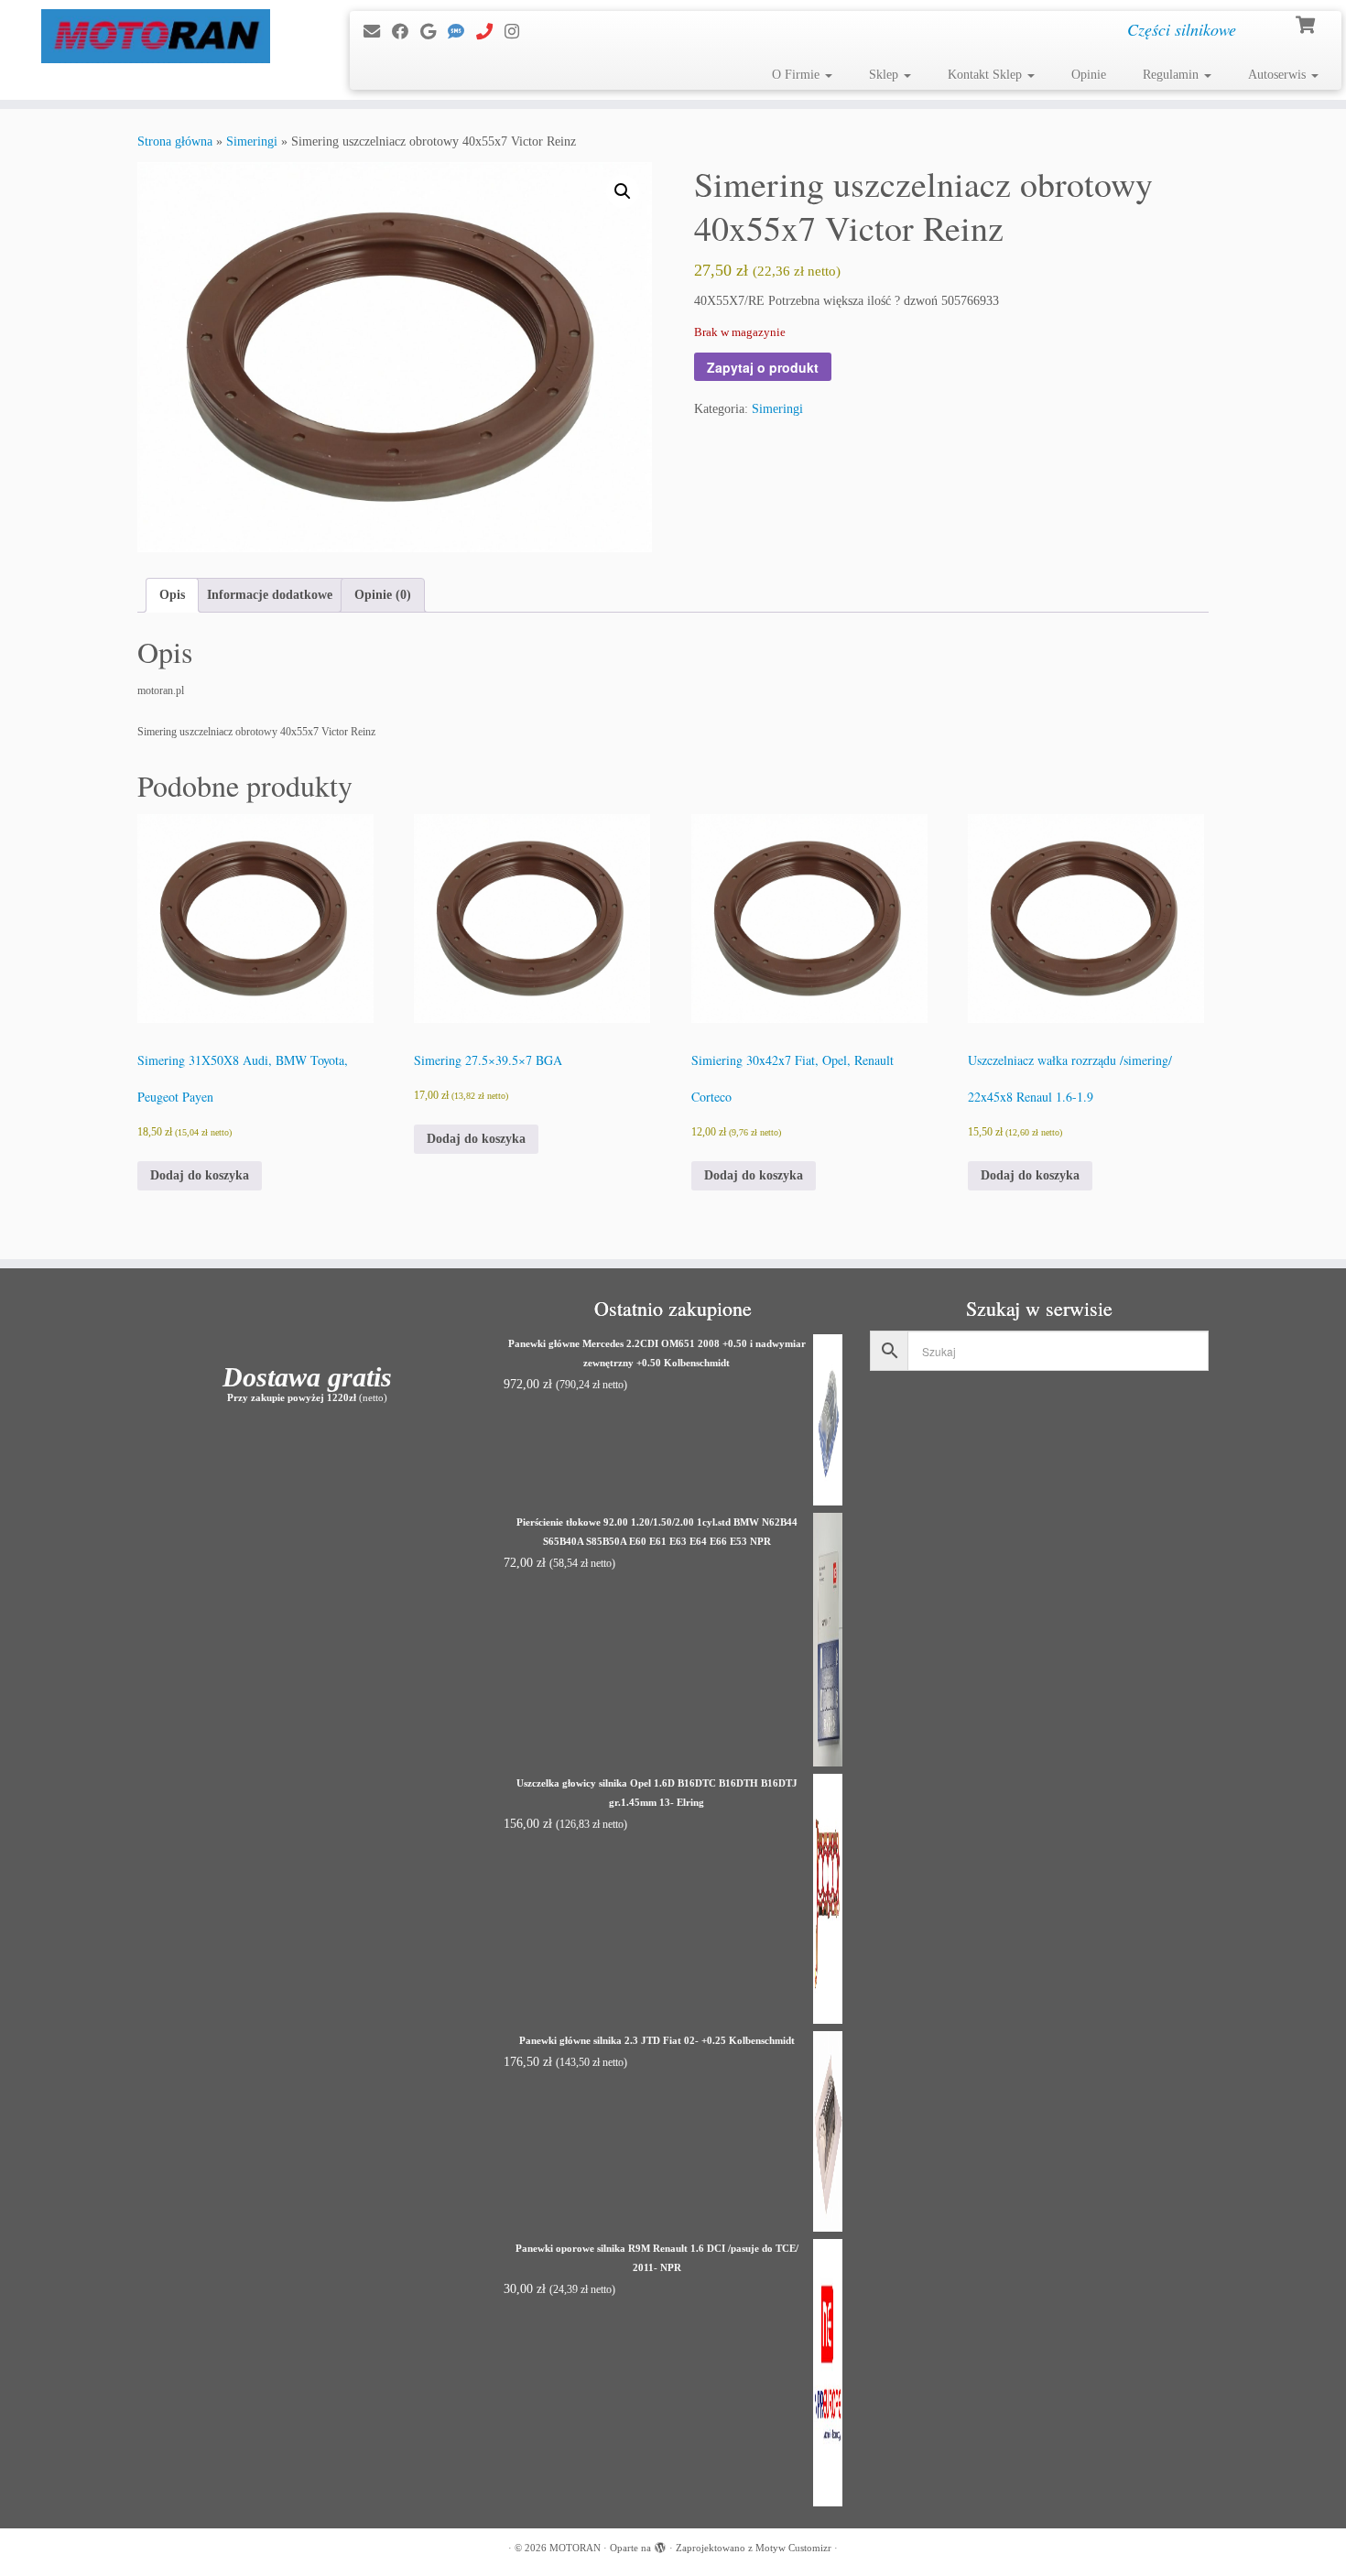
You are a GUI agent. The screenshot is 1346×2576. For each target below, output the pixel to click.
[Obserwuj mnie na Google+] (434, 32)
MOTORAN (575, 2548)
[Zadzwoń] (490, 32)
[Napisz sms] (462, 32)
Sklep (885, 75)
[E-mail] (378, 32)
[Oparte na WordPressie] (660, 2545)
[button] (623, 191)
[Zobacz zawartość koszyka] (1307, 23)
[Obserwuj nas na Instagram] (518, 32)
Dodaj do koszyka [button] (200, 1175)
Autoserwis (1279, 75)
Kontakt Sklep (987, 75)
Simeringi (252, 141)
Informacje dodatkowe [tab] (270, 595)
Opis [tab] (172, 595)
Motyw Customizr (793, 2548)
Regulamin (1172, 75)
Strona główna (175, 141)
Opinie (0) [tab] (383, 595)
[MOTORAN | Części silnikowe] (155, 36)
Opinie (1089, 75)
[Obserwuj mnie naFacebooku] (406, 32)
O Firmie (798, 75)
